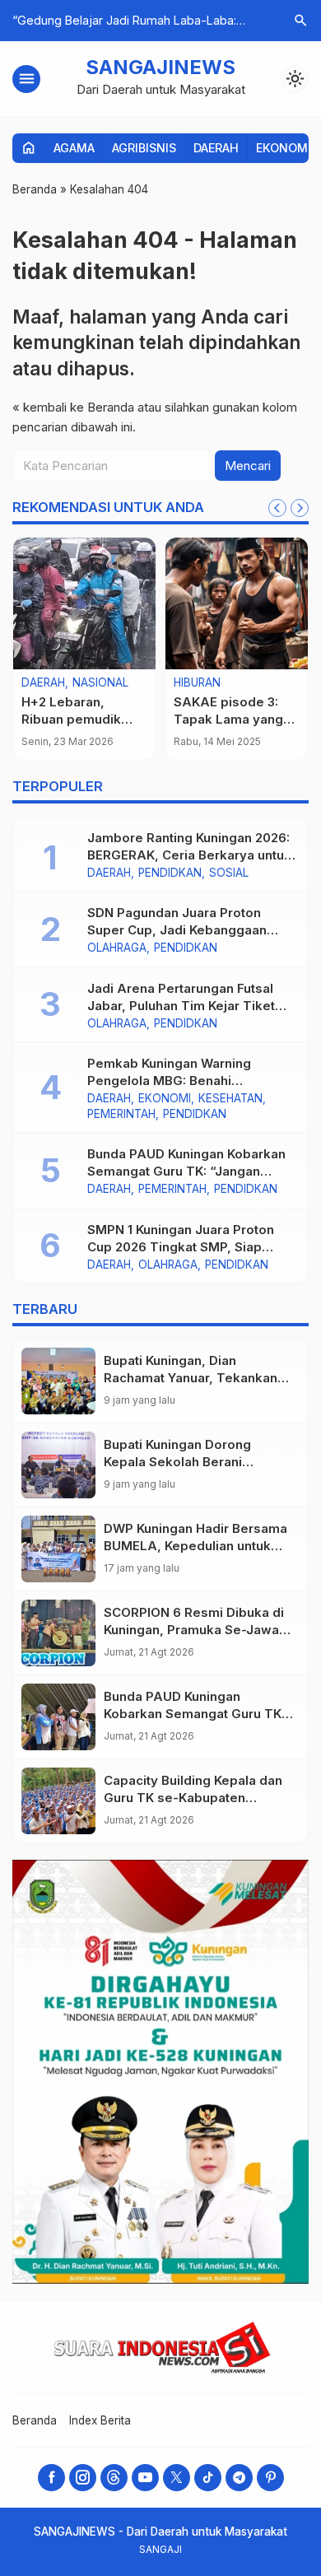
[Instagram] (83, 2478)
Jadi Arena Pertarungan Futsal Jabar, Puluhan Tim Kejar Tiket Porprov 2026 (181, 1006)
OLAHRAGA (117, 948)
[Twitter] (177, 2478)
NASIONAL (100, 683)
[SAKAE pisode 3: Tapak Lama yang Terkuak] (237, 603)
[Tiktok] (208, 2478)
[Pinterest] (270, 2478)
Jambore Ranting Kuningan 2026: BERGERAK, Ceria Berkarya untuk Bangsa (189, 855)
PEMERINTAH (121, 1115)
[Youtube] (145, 2478)
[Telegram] (239, 2478)
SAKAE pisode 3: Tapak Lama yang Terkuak (228, 719)
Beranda (35, 2420)
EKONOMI (284, 148)
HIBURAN (197, 683)
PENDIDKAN (170, 873)
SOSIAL (229, 873)
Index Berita (100, 2420)
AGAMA (74, 148)
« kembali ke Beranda (73, 407)
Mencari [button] (248, 466)
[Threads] (114, 2478)
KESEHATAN (230, 1099)
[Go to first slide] (300, 508)
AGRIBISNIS (144, 148)
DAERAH (216, 148)
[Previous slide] (277, 508)
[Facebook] (51, 2478)
